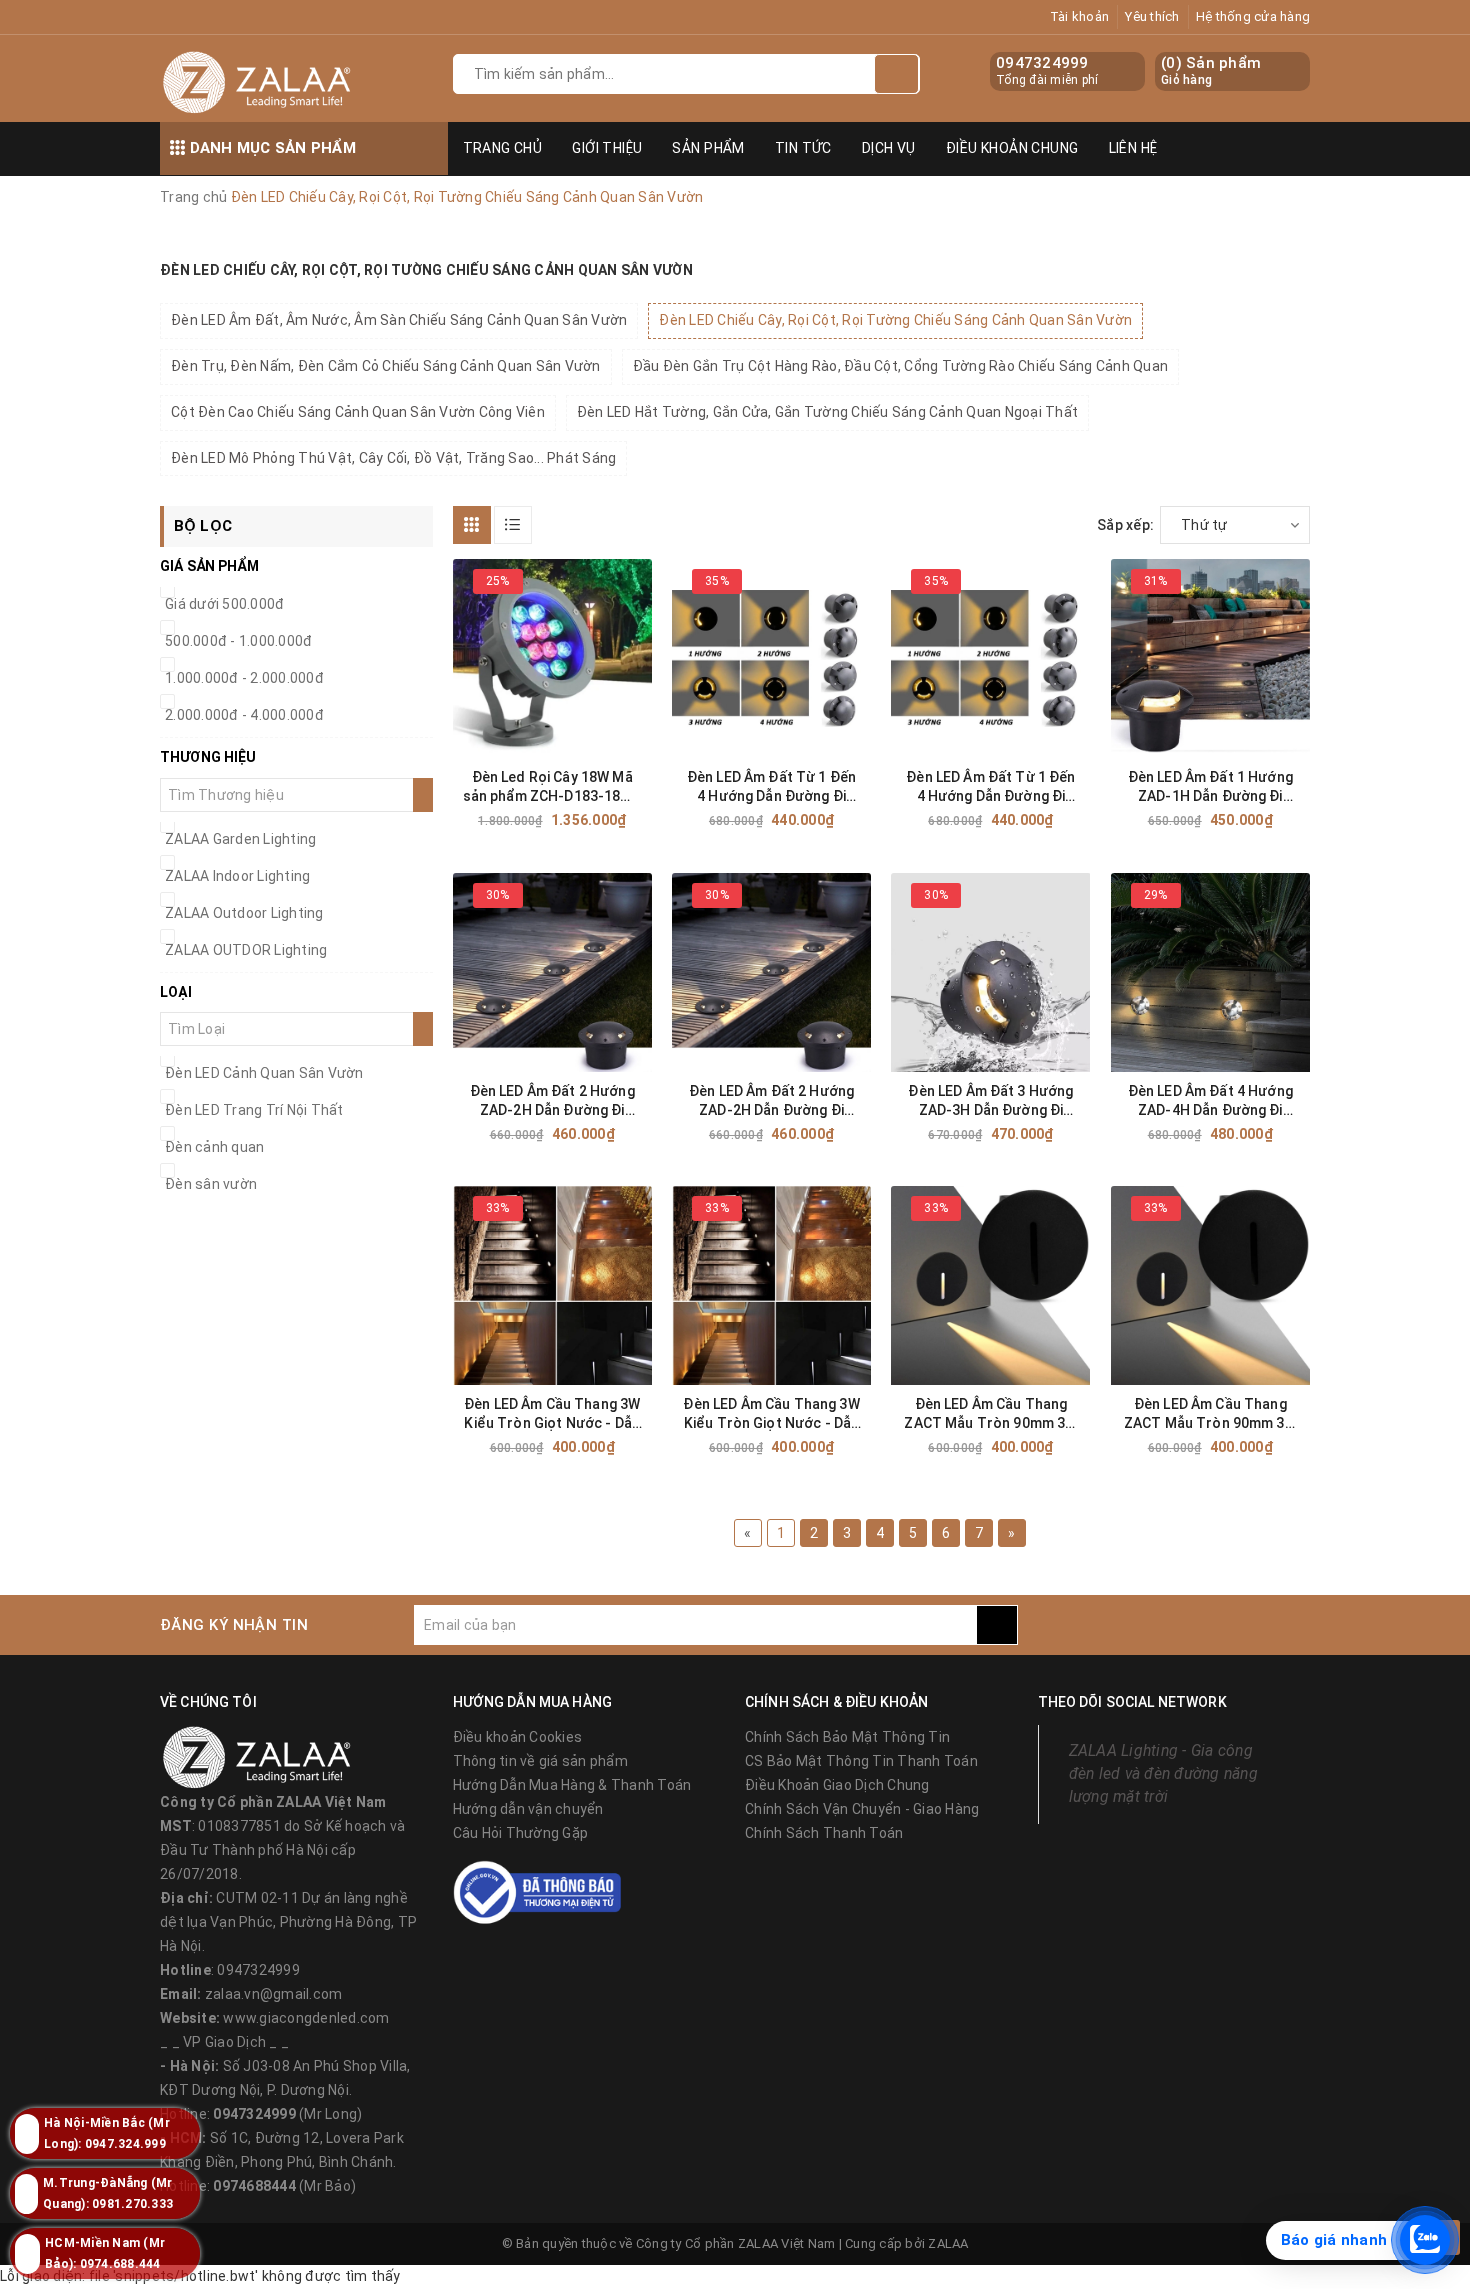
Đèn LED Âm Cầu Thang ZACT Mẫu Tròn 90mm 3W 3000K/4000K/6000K (990, 1414)
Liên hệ (1133, 148)
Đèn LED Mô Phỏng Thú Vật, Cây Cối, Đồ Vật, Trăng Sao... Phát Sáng (393, 458)
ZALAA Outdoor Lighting (244, 913)
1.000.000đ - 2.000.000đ (244, 678)
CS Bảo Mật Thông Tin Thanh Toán (861, 1761)
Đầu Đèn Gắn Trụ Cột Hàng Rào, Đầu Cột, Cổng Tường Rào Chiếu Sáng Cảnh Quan (901, 366)
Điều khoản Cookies (518, 1737)
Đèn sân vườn (211, 1184)
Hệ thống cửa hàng (1253, 16)
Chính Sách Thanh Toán (824, 1833)
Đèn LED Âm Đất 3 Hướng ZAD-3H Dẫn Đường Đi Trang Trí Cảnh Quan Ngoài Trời (990, 1101)
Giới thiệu (607, 148)
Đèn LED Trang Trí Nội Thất (254, 1110)
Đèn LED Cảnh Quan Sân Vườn (264, 1073)
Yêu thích (1152, 16)
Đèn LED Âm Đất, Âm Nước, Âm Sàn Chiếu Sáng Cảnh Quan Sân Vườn (399, 320)
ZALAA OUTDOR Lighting (246, 950)
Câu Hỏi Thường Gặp (521, 1833)
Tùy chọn (807, 820)
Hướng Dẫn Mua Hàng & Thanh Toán (572, 1785)
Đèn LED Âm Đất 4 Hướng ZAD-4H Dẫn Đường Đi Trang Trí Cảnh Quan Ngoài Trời (1210, 1101)
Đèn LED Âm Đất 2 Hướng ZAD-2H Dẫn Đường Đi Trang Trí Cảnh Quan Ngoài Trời (552, 1101)
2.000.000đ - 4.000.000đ (244, 715)
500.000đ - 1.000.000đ (238, 641)
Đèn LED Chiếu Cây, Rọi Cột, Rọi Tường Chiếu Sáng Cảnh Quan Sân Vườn (895, 320)
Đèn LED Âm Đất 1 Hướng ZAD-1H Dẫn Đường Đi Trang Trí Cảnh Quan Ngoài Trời (1210, 787)
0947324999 (1042, 63)
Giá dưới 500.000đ (224, 604)
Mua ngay (587, 820)
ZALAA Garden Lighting (240, 839)
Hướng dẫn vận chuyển (528, 1809)
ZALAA (948, 2243)
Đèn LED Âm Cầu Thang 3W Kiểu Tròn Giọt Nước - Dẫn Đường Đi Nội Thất (552, 1414)
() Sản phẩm (1211, 71)
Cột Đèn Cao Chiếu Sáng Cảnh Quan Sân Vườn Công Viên (358, 412)
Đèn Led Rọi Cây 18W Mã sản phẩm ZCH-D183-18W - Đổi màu (552, 787)
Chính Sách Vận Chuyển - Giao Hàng (862, 1809)
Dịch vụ (889, 148)
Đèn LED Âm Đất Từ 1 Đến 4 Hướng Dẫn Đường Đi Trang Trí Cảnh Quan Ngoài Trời (771, 787)
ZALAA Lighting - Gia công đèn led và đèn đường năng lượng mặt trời (1163, 1773)
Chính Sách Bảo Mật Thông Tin (847, 1737)
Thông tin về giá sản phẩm (540, 1761)
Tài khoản (1079, 16)
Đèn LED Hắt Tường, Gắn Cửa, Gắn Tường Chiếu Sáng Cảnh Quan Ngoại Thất (827, 412)
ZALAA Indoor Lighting (237, 876)
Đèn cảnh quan (214, 1147)
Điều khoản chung (1012, 148)
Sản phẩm (708, 148)
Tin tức (803, 148)
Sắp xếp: (1125, 525)
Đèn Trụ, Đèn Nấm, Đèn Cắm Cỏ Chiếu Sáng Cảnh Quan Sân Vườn (386, 366)
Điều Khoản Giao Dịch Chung (837, 1785)
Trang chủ (503, 148)
